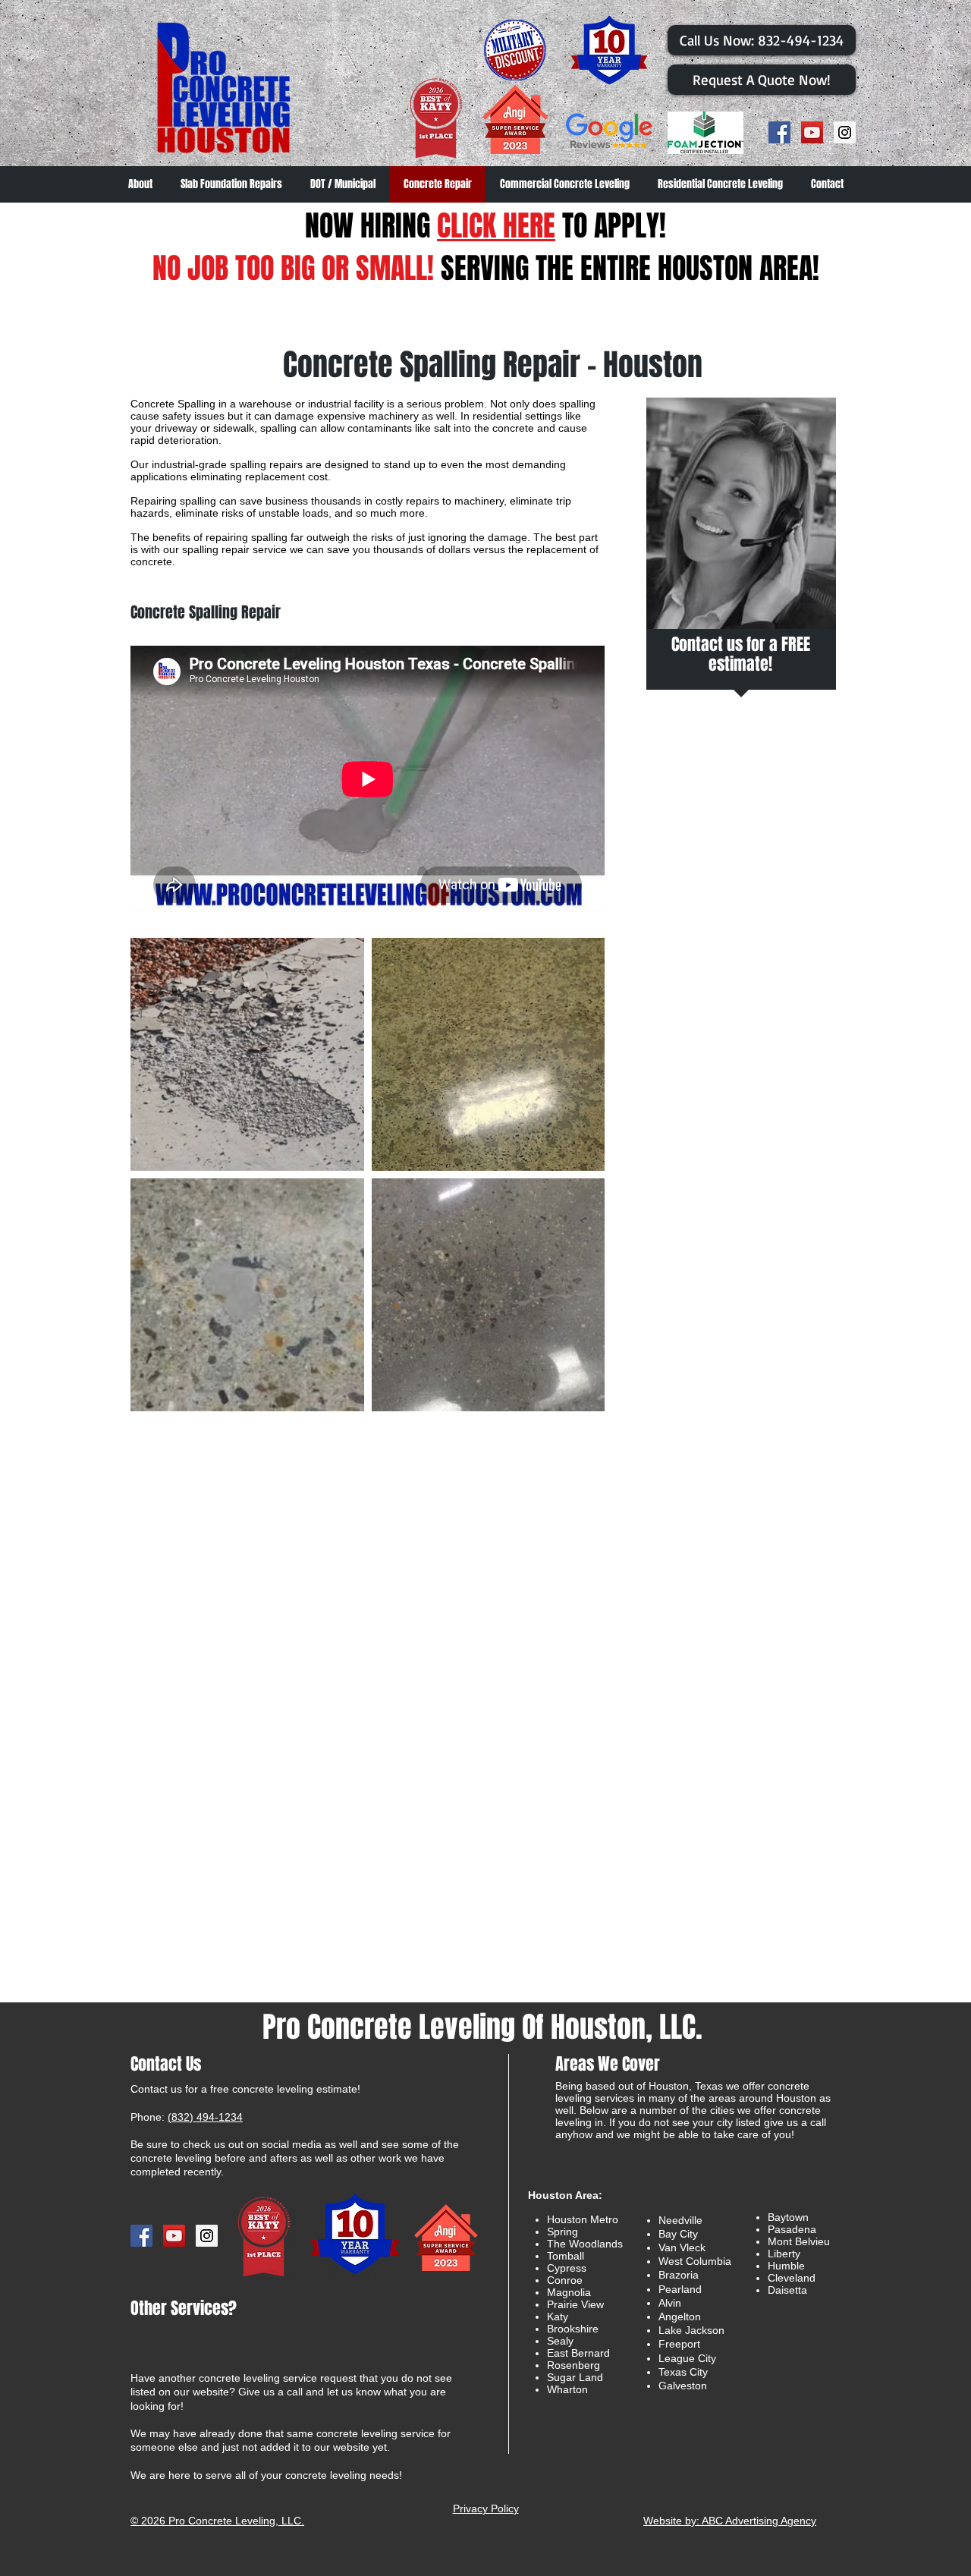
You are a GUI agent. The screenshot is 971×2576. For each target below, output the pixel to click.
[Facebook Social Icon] (779, 132)
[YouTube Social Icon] (812, 132)
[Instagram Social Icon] (845, 132)
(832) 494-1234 (205, 2117)
